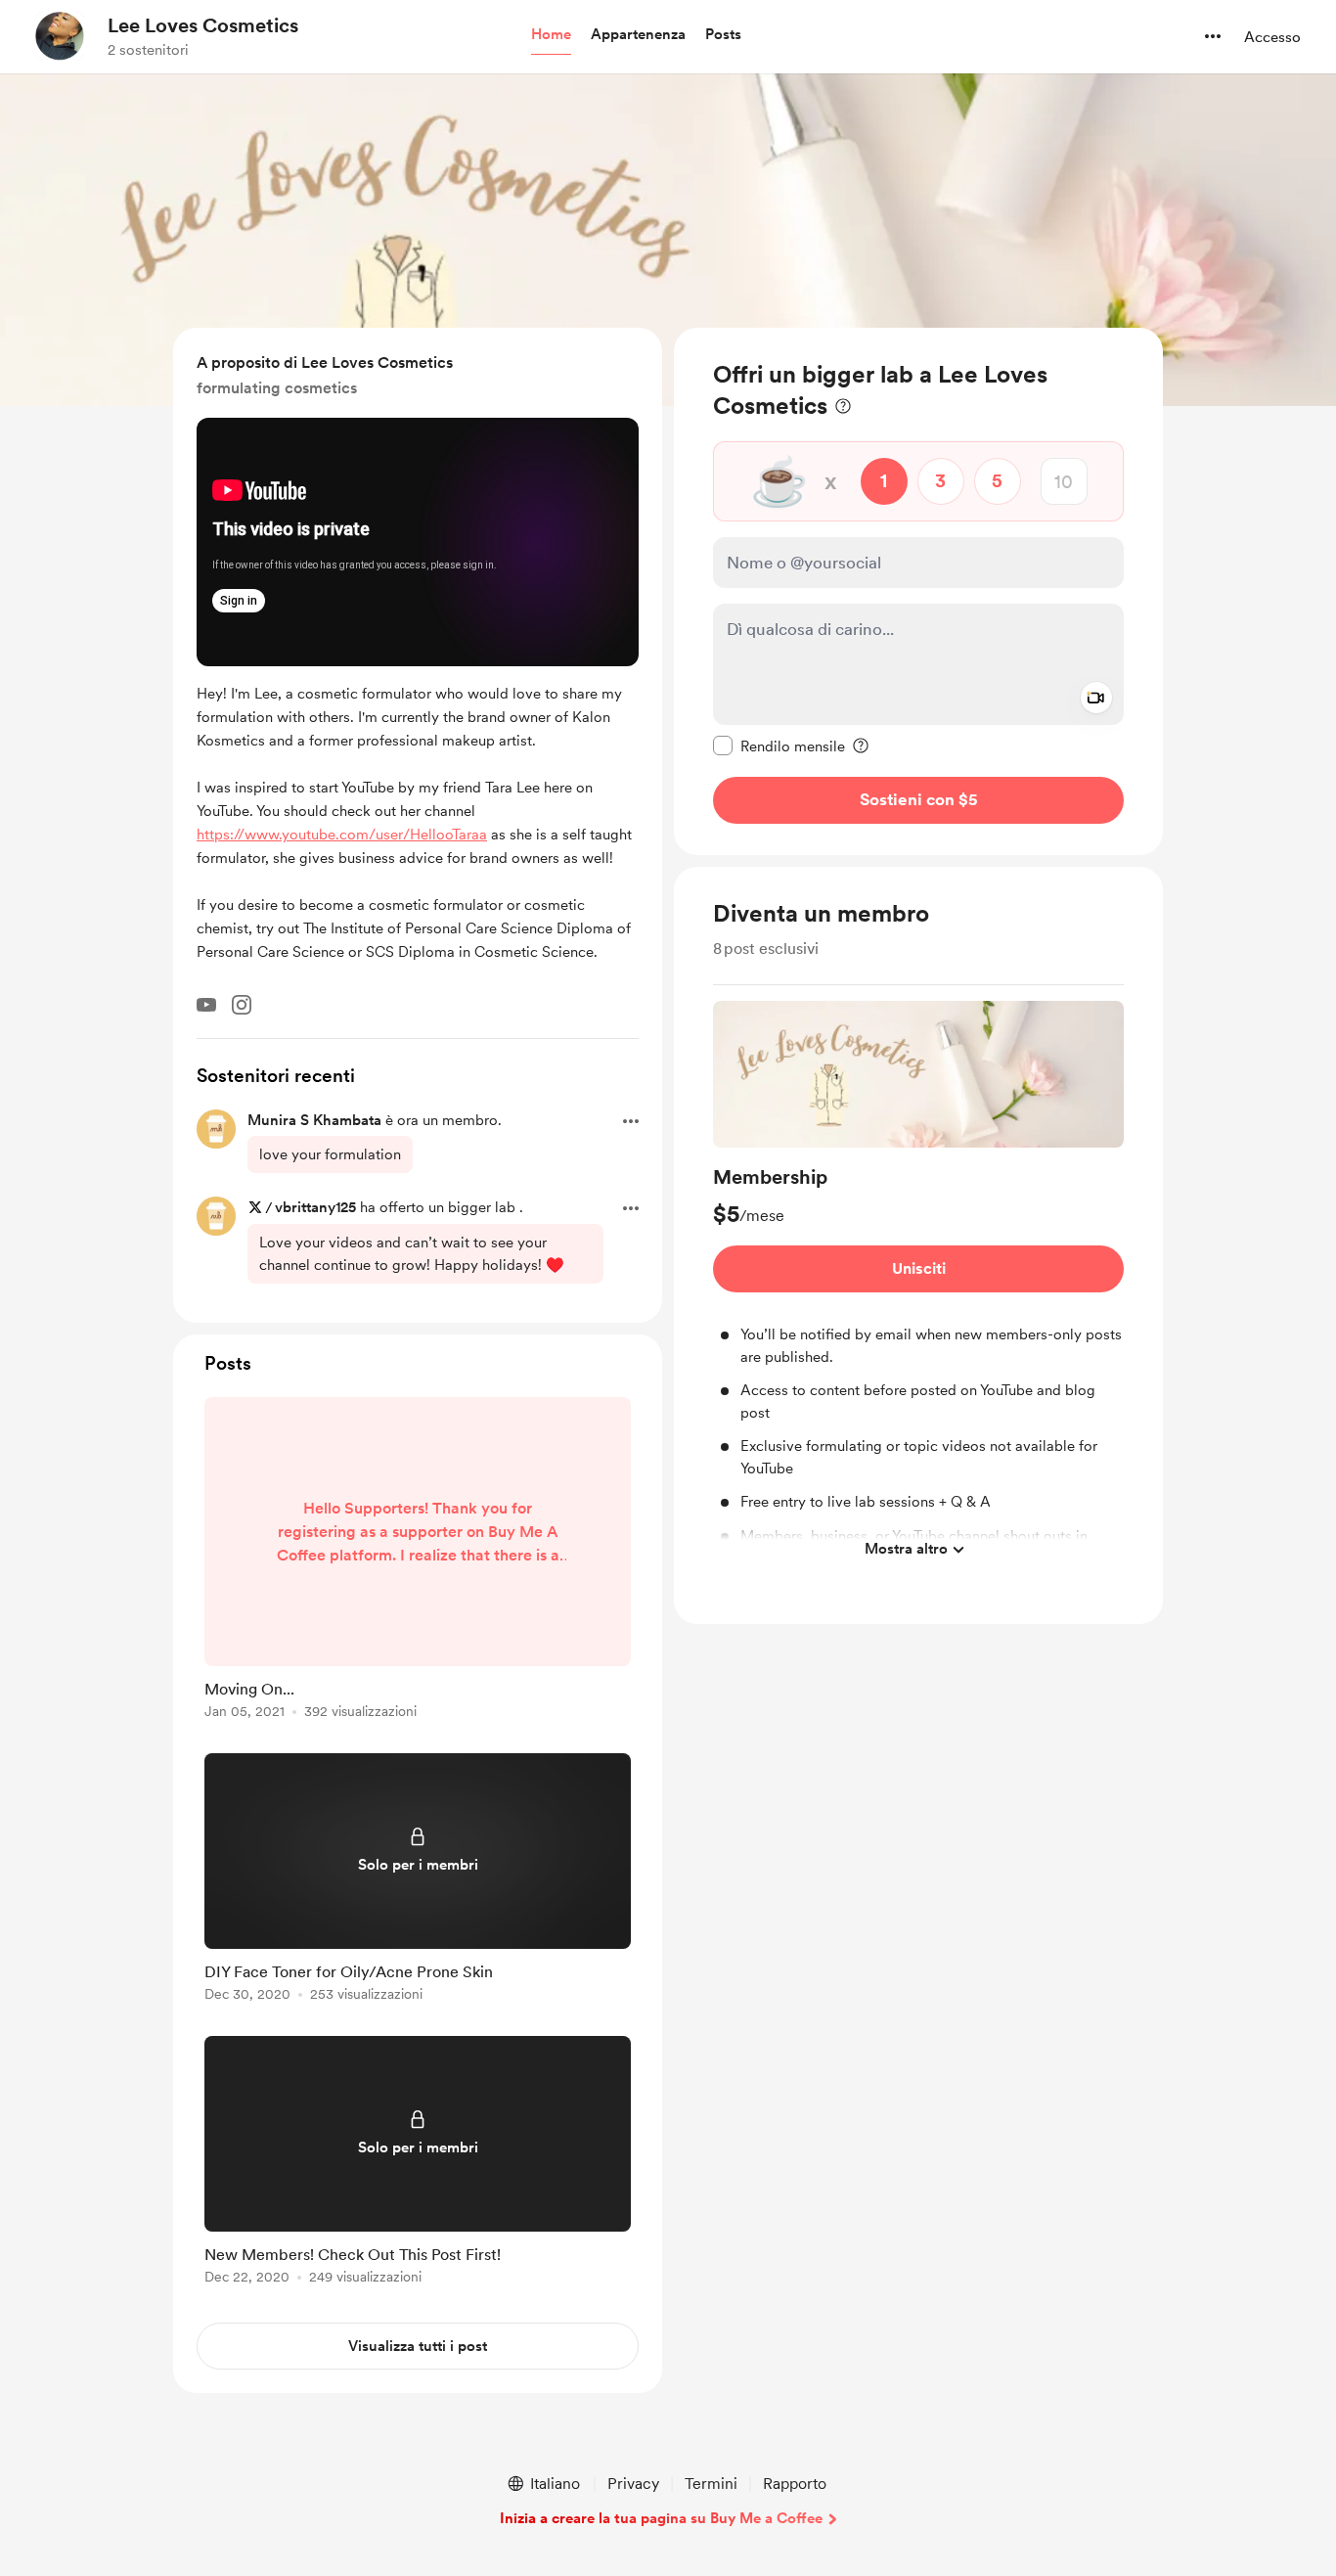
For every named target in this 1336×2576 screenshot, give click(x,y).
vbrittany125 (315, 1207)
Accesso (1272, 37)
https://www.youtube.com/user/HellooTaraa (342, 835)
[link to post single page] (418, 1561)
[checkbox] (779, 746)
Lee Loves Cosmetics (203, 25)
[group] (918, 1285)
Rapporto (795, 2484)
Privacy (633, 2484)
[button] (551, 35)
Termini (711, 2484)
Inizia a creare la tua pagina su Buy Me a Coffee (661, 2518)
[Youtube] (206, 1005)
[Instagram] (242, 1005)
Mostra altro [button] (906, 1549)
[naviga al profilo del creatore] (60, 36)
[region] (918, 591)
